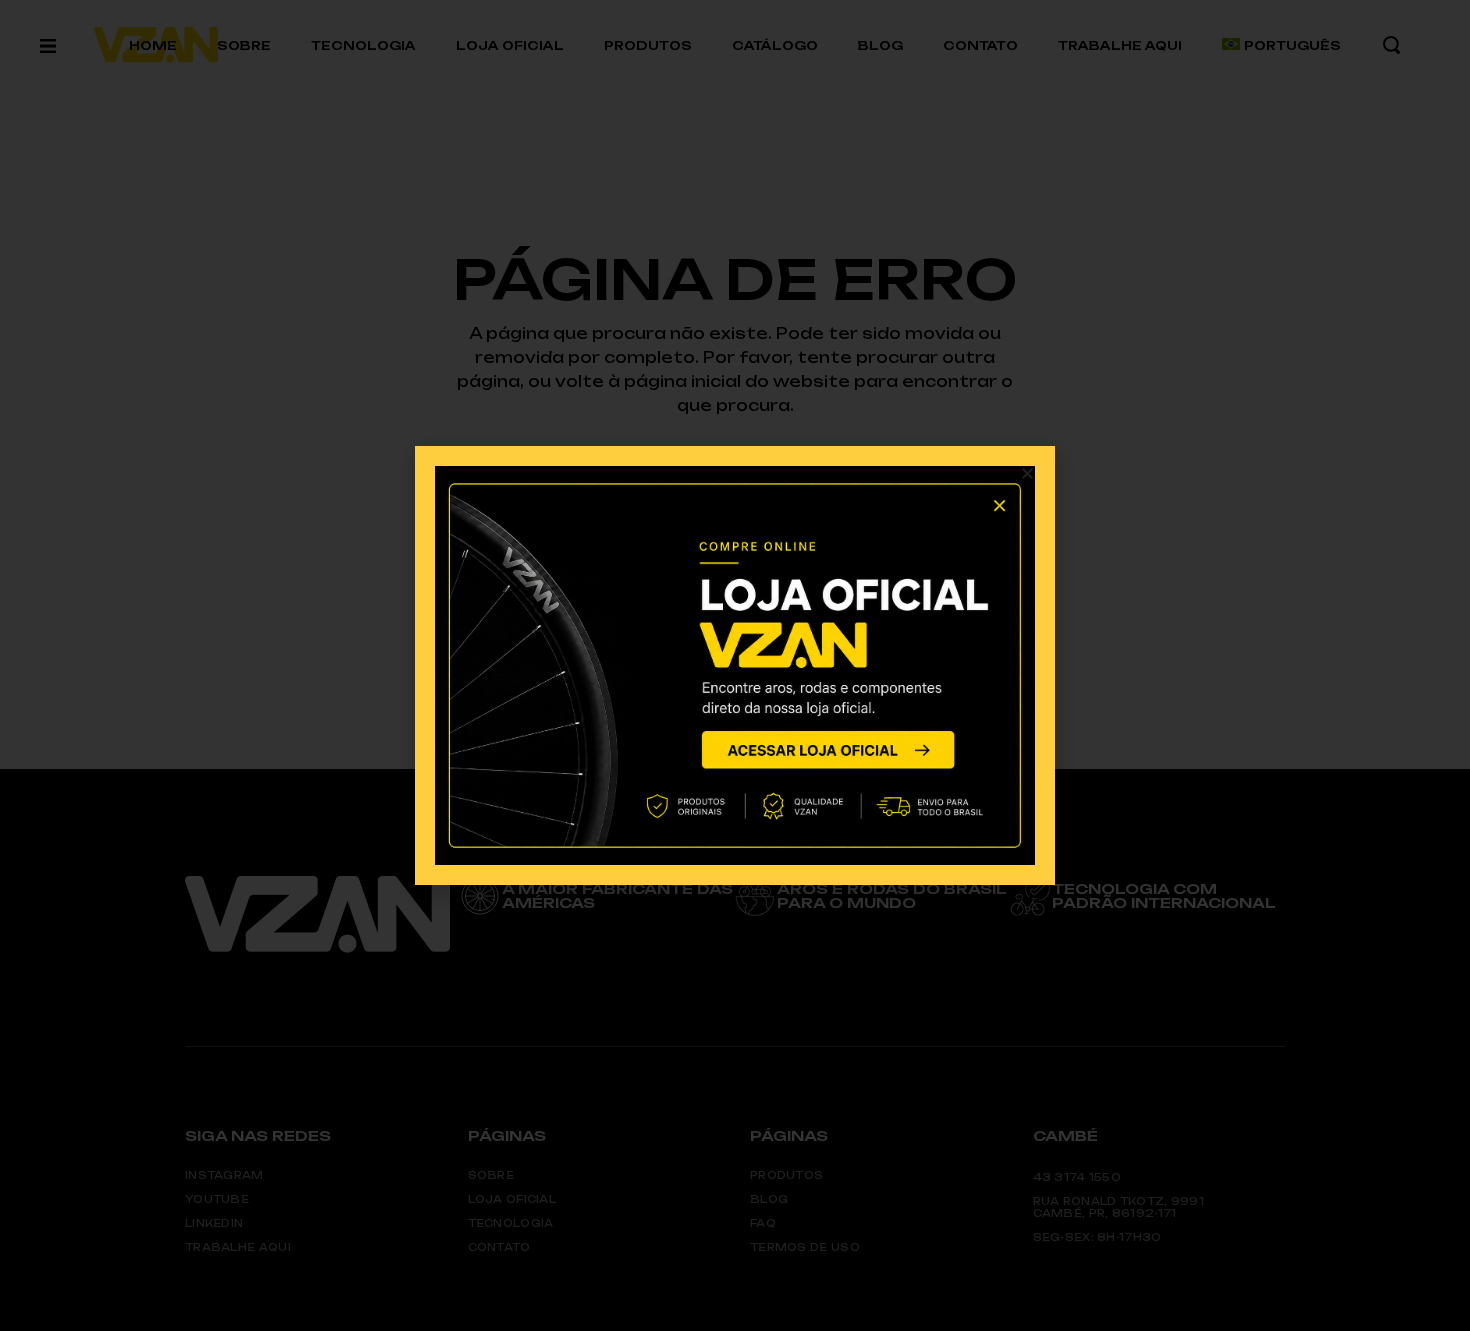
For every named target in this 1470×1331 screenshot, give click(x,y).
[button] (1027, 473)
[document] (735, 665)
